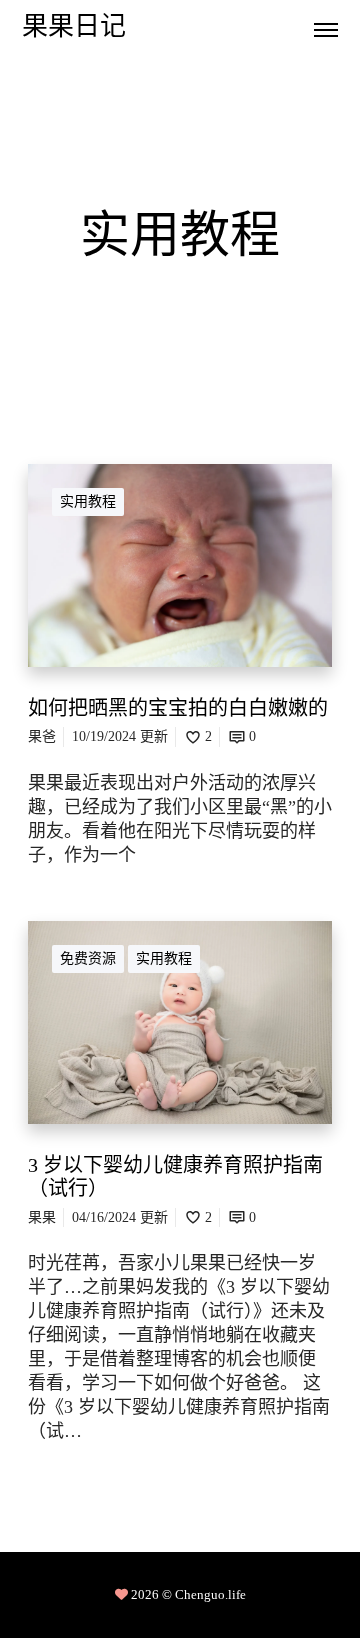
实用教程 (88, 501)
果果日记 (74, 29)
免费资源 (88, 958)
